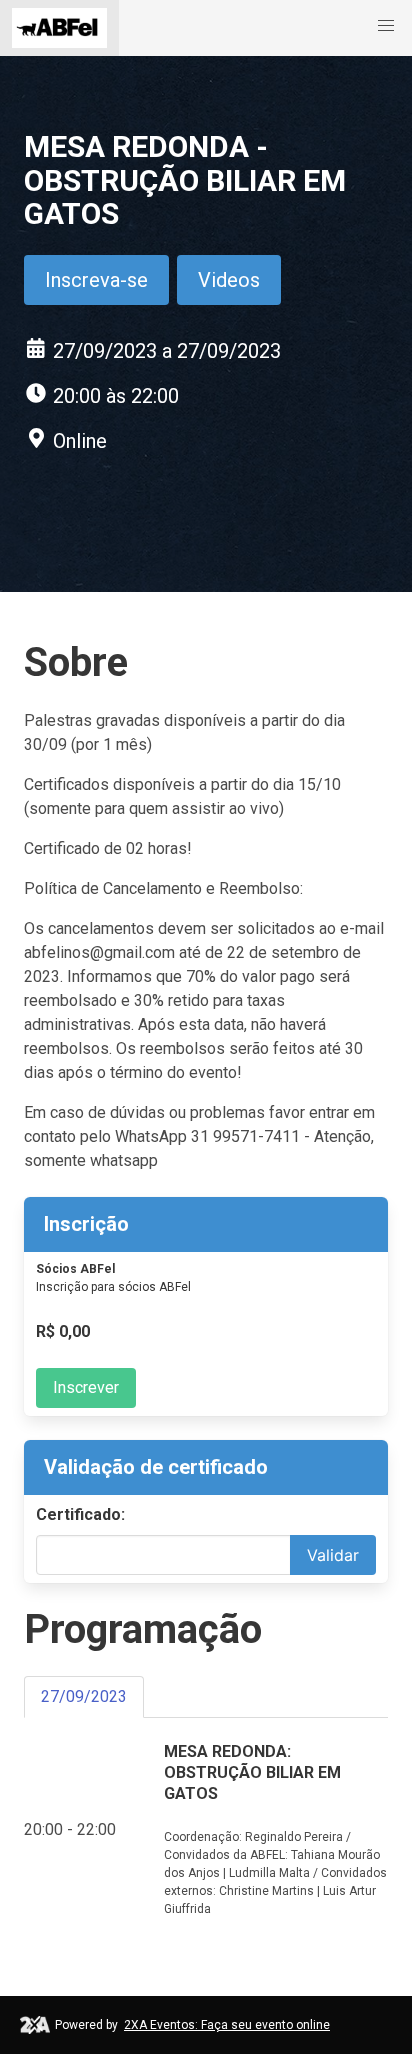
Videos (229, 280)
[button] (386, 26)
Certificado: (80, 1514)
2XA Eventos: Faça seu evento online (227, 2025)
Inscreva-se (96, 280)
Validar (333, 1555)
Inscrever (86, 1387)
